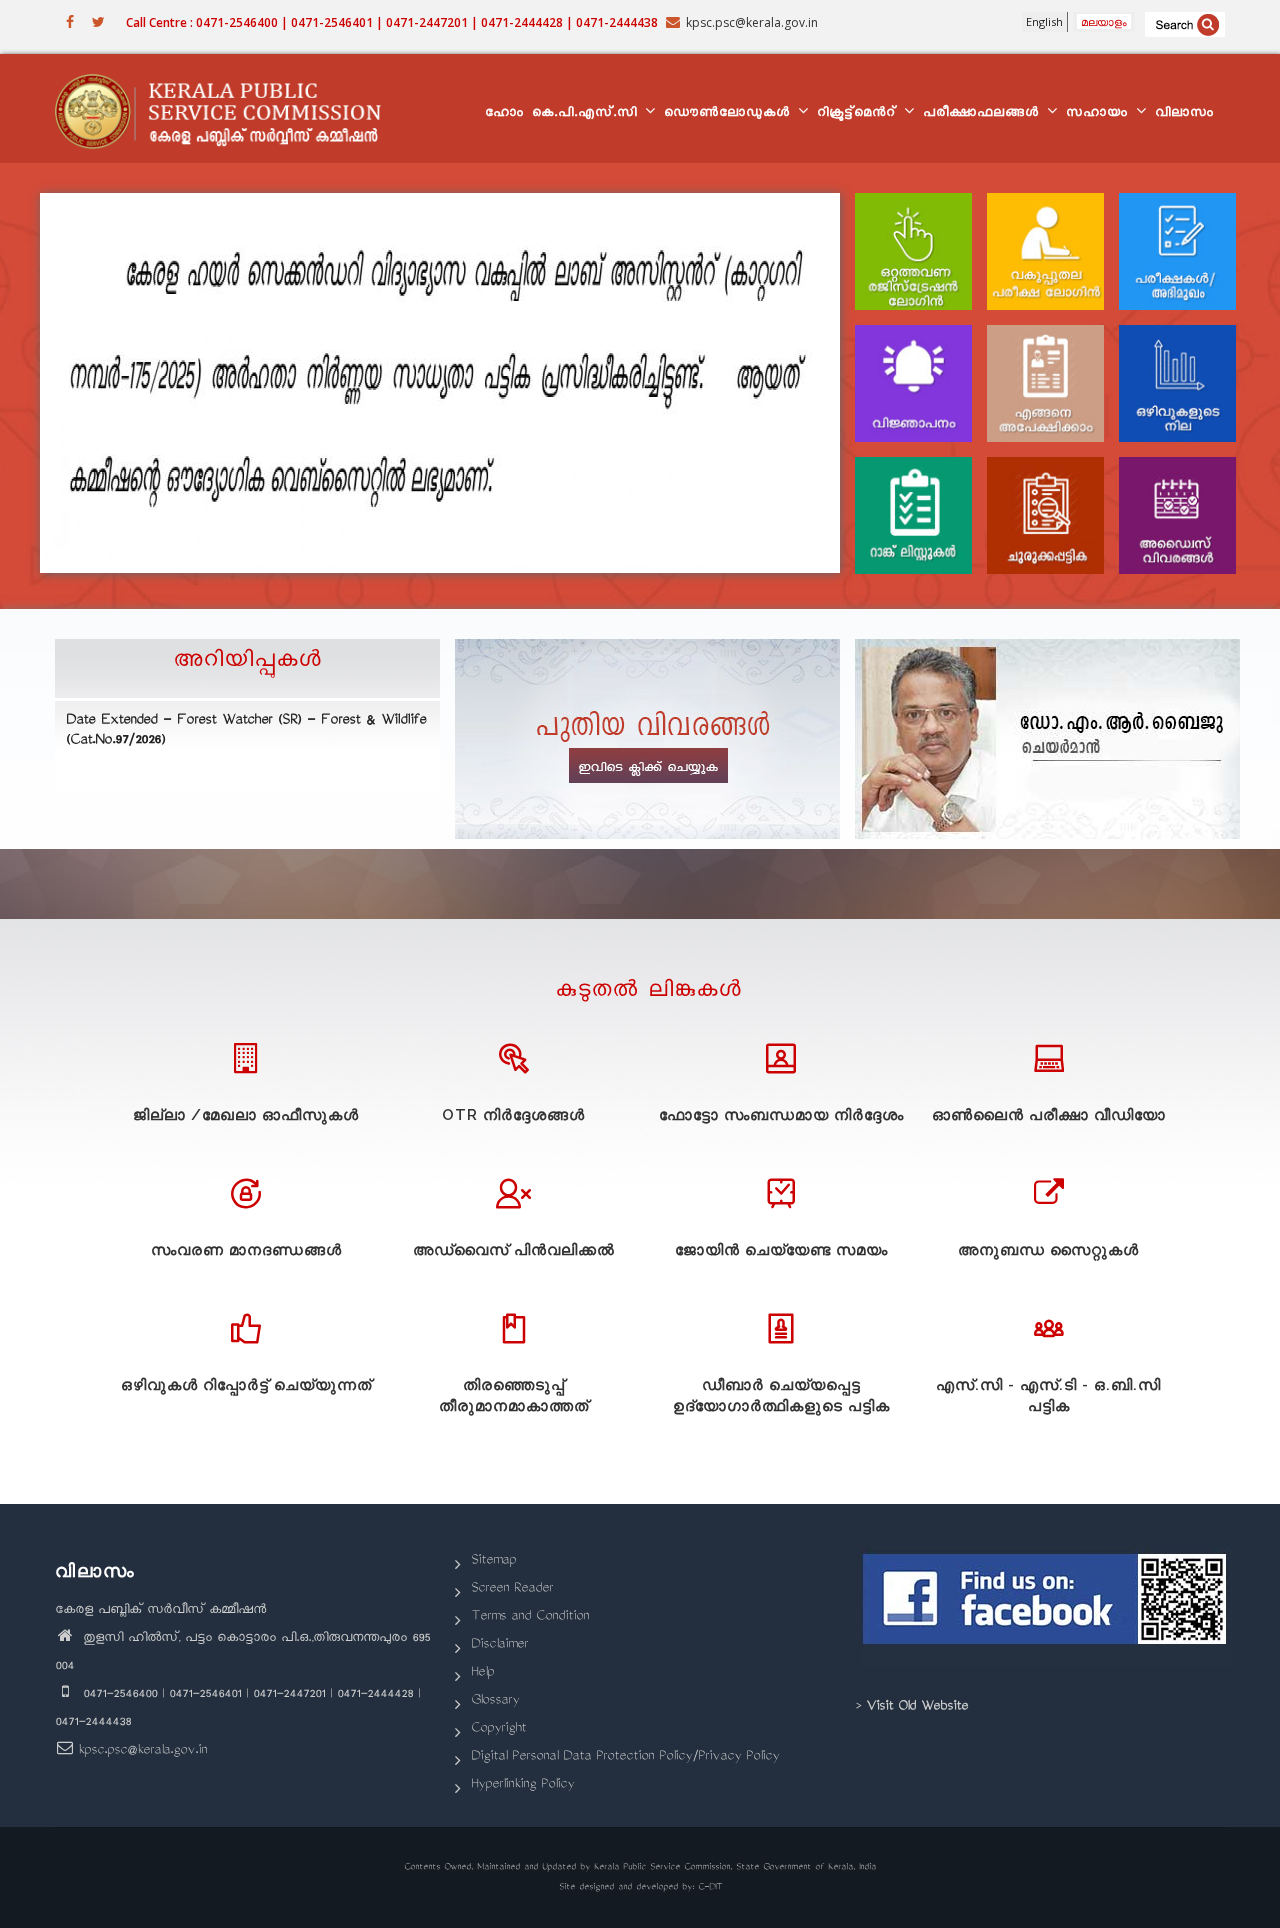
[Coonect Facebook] (1047, 1607)
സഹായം (1100, 114)
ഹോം (504, 114)
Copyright (498, 1729)
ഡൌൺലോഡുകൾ (730, 114)
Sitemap (493, 1561)
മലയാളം (1104, 21)
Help (482, 1673)
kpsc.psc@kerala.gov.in (142, 1751)
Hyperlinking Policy (522, 1785)
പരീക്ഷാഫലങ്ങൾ (984, 114)
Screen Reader (512, 1589)
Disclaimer (499, 1645)
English (1044, 21)
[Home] (227, 109)
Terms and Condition (530, 1617)
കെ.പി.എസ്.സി (587, 114)
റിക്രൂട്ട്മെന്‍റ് (859, 114)
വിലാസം (1184, 114)
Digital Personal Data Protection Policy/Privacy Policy (625, 1757)
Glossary (495, 1701)
